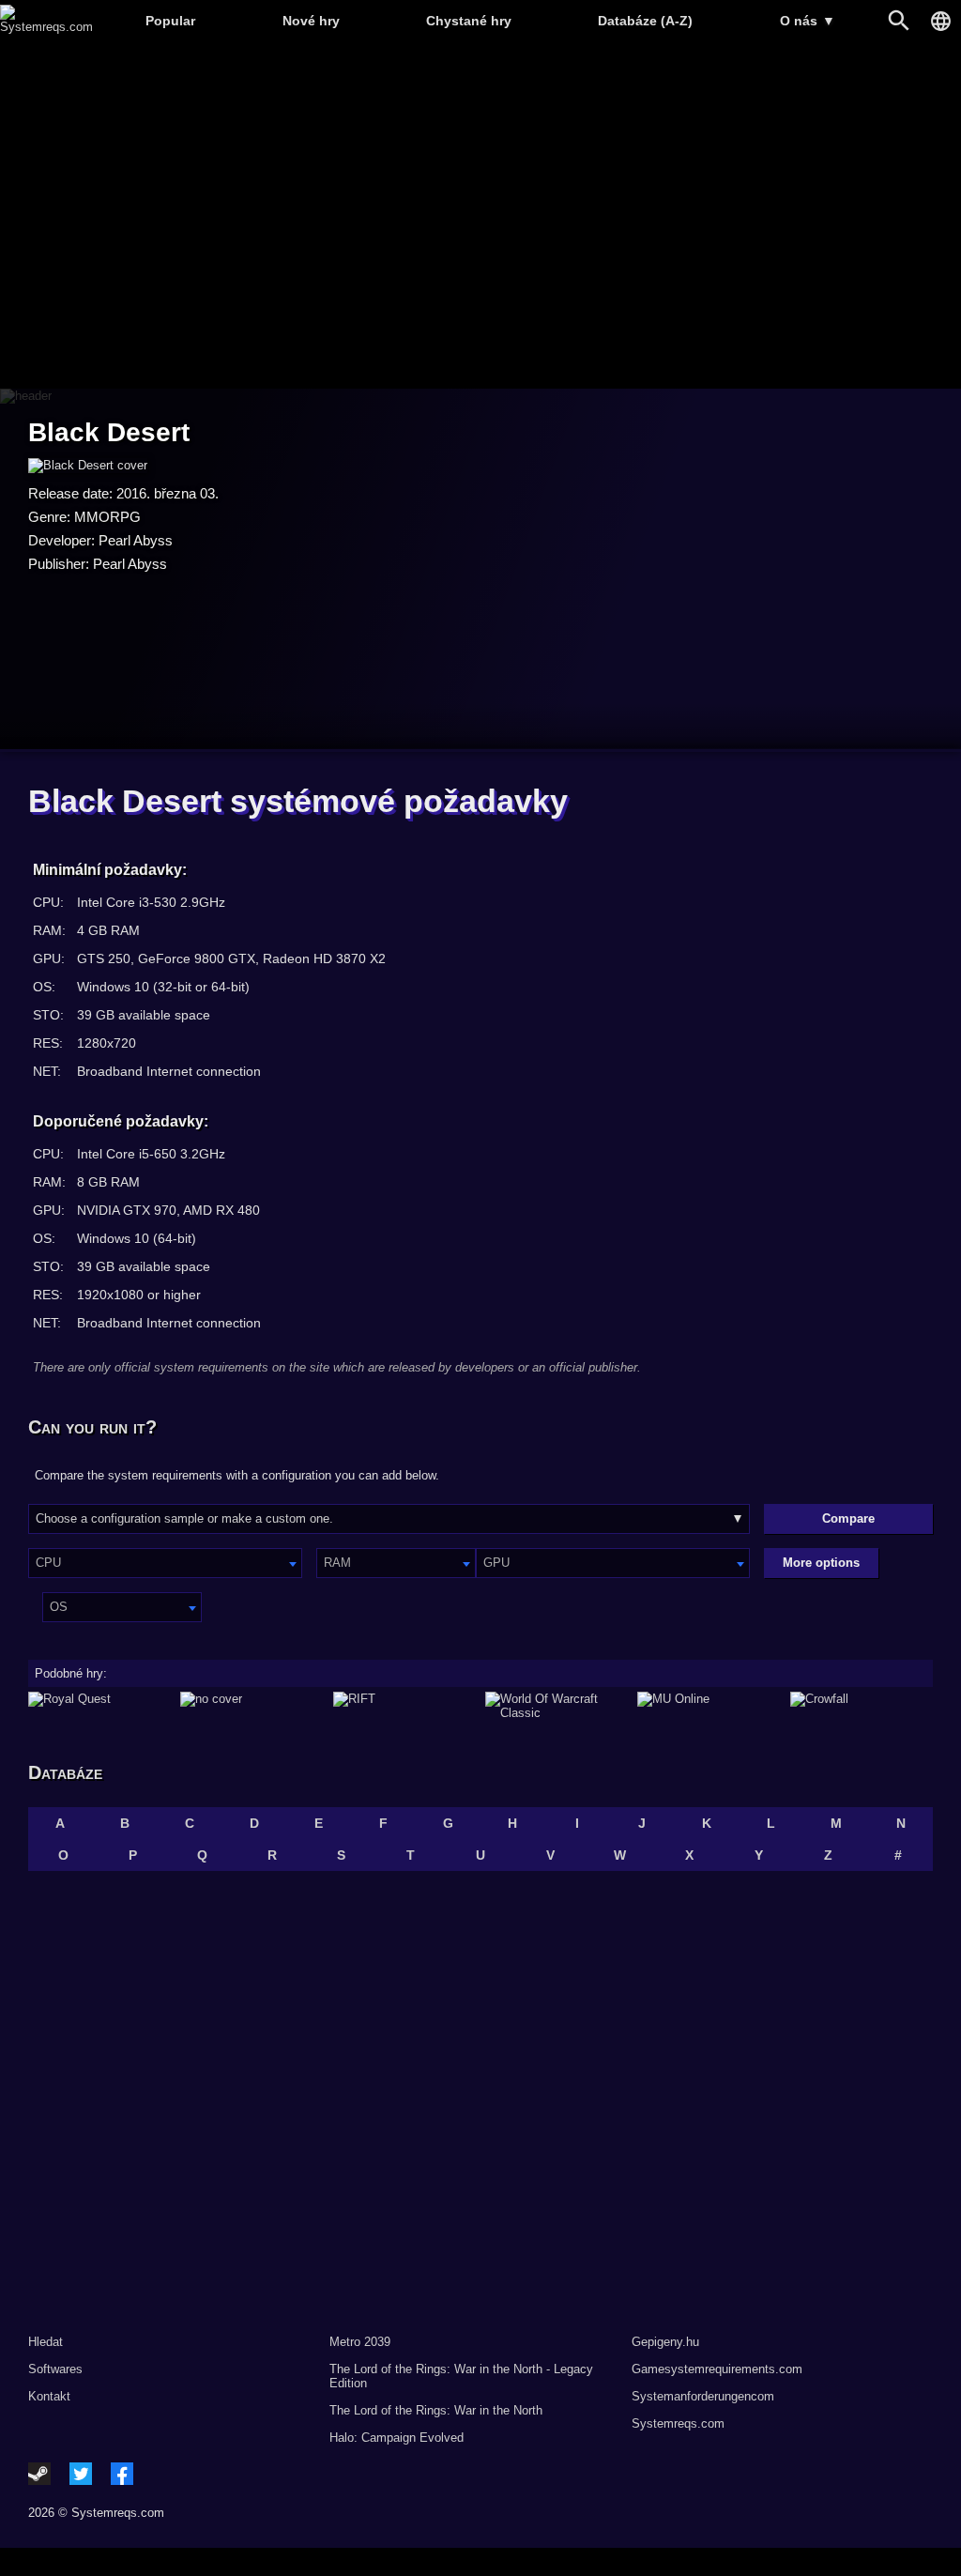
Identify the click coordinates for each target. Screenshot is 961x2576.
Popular (170, 21)
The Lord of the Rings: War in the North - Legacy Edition (461, 2376)
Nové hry (311, 21)
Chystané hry (469, 21)
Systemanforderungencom (703, 2396)
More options (821, 1563)
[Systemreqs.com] (46, 27)
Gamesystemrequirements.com (717, 2369)
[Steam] (39, 2474)
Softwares (55, 2369)
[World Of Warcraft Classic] (557, 1706)
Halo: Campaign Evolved (397, 2438)
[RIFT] (404, 1706)
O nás (808, 21)
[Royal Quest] (99, 1706)
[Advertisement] (480, 216)
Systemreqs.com (678, 2423)
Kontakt (49, 2396)
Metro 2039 (360, 2342)
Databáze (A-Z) (645, 21)
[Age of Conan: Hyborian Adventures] (252, 1706)
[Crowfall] (862, 1706)
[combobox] (165, 1563)
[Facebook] (122, 2474)
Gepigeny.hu (665, 2342)
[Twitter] (81, 2474)
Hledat (46, 2342)
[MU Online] (709, 1706)
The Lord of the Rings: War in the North (436, 2410)
